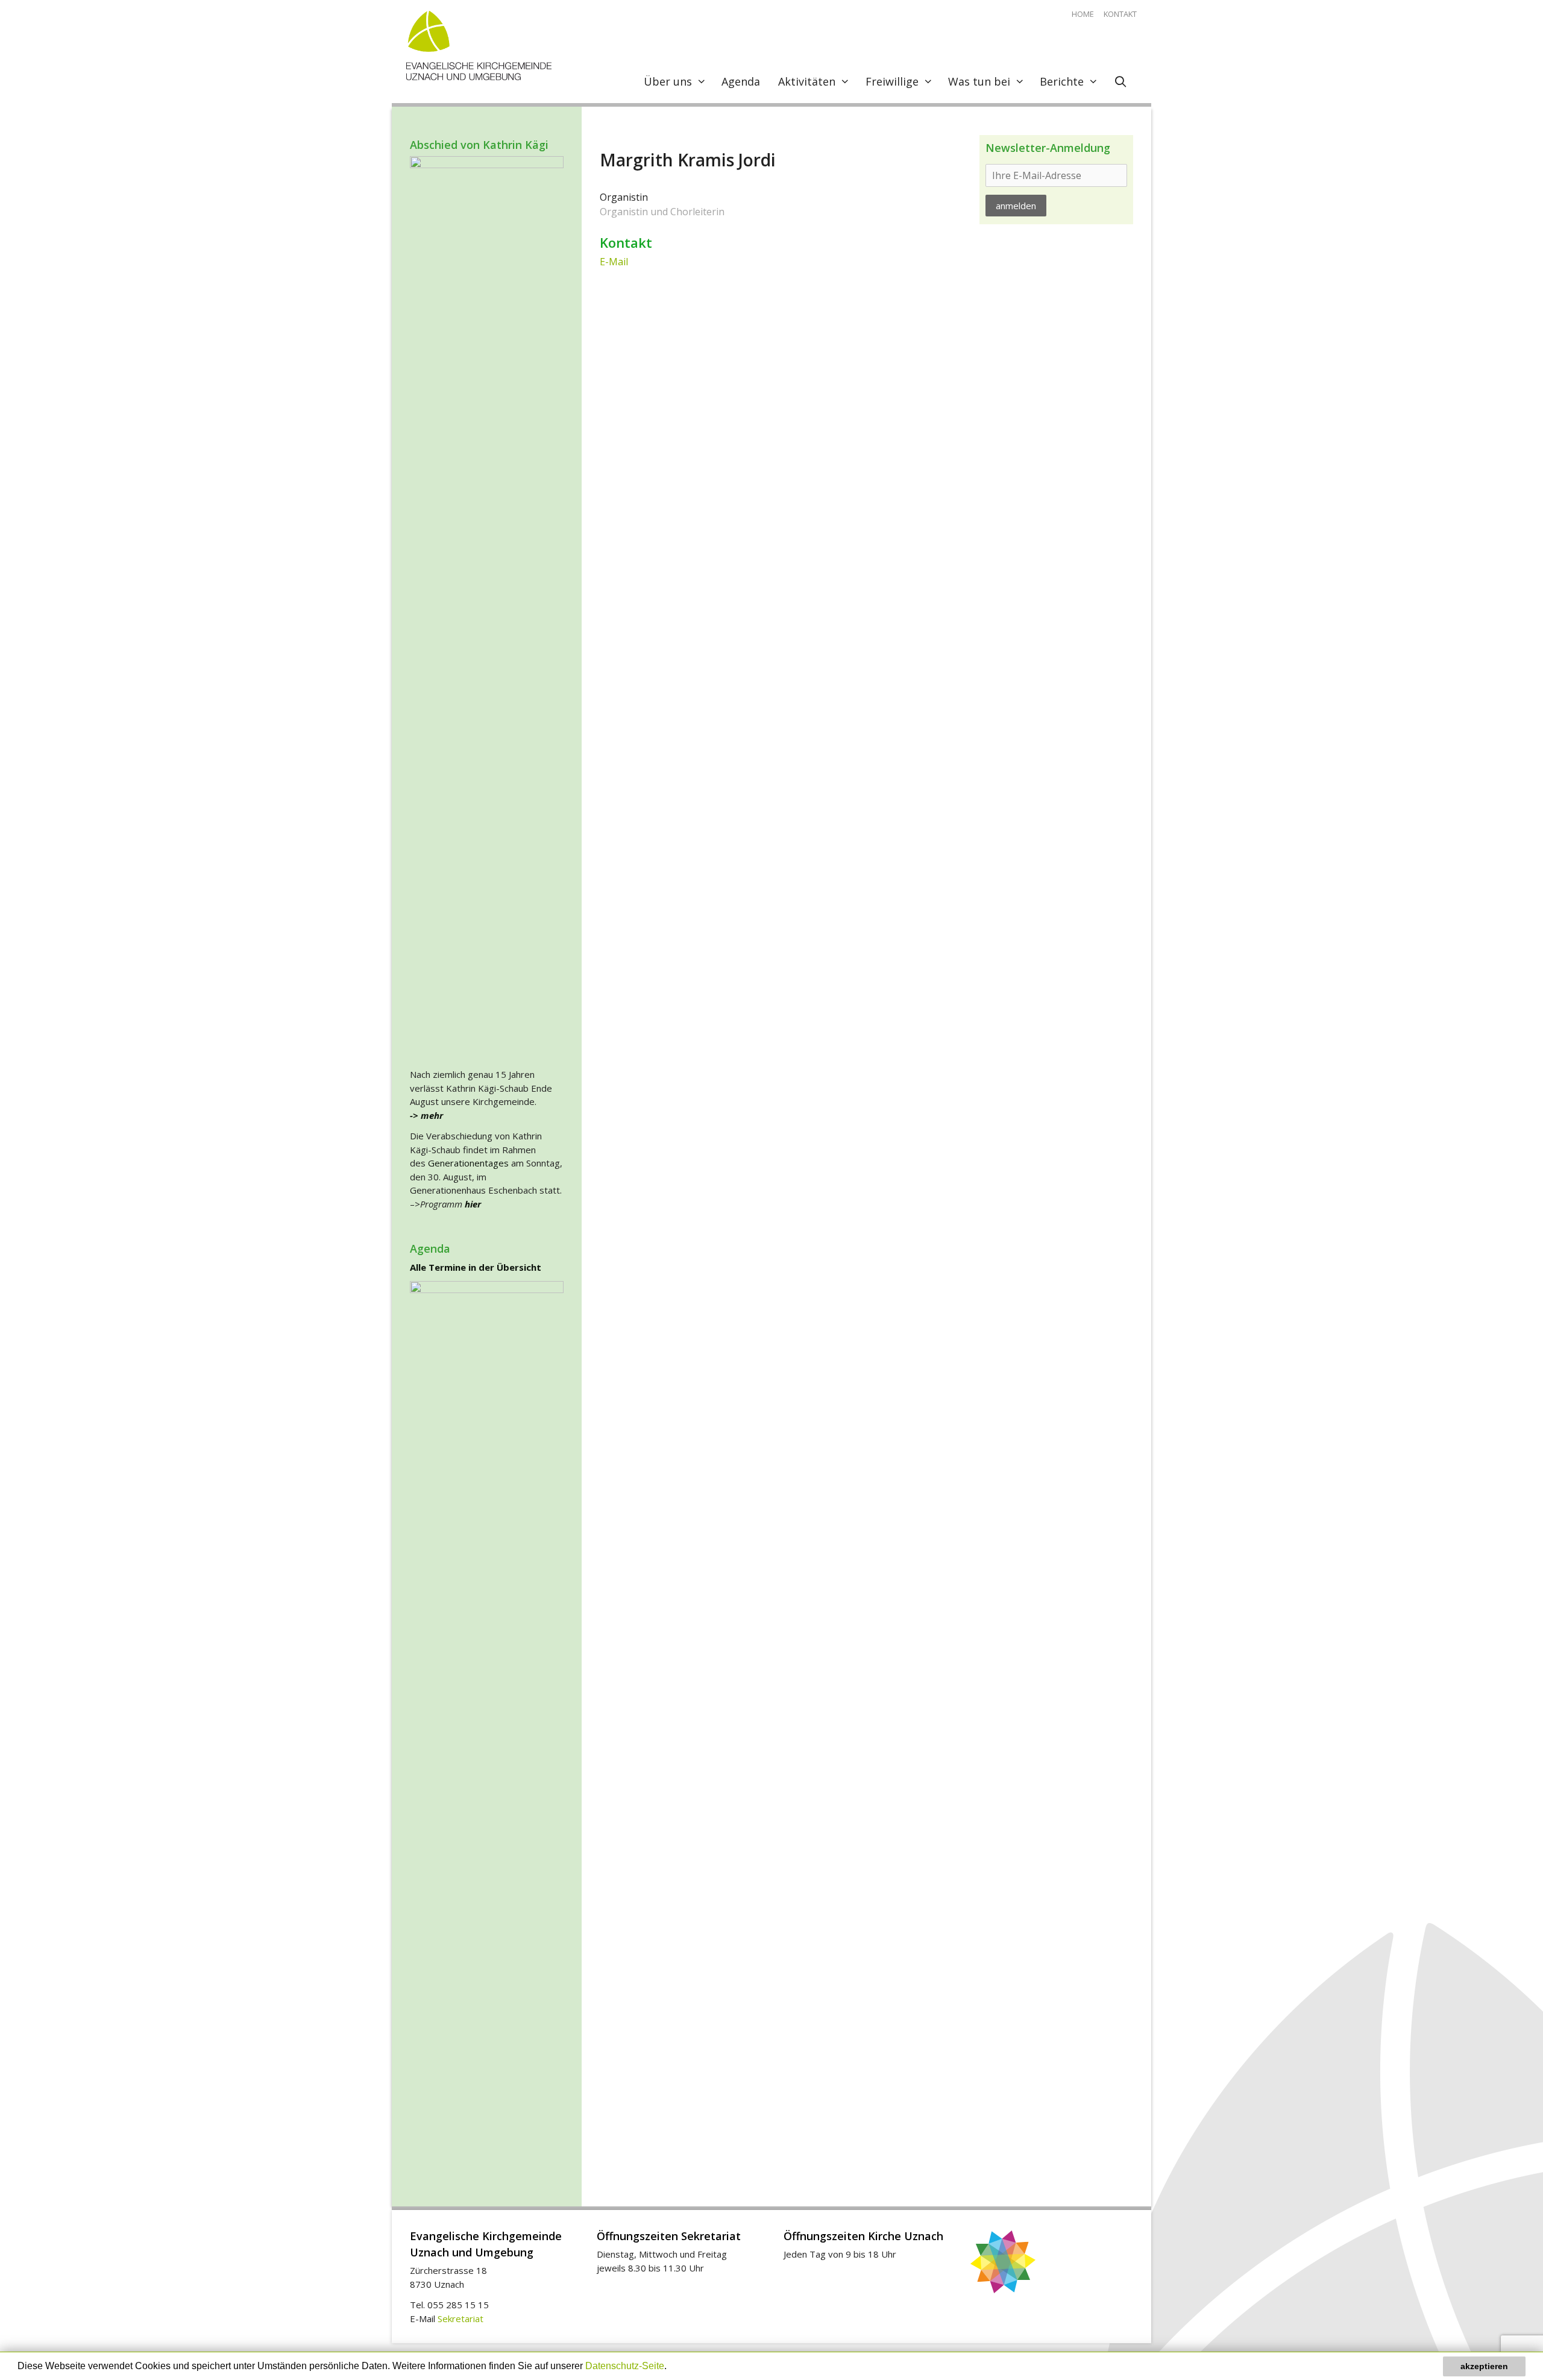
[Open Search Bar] (1121, 81)
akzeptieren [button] (1484, 2366)
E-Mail (614, 262)
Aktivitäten (807, 81)
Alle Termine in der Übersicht (476, 1267)
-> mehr (426, 1115)
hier (472, 1204)
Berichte (1062, 81)
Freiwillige (892, 81)
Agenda (741, 81)
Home (1083, 14)
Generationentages (468, 1163)
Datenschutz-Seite (625, 2366)
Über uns (668, 81)
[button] (671, 2367)
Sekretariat (460, 2319)
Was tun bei (979, 81)
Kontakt (1120, 14)
